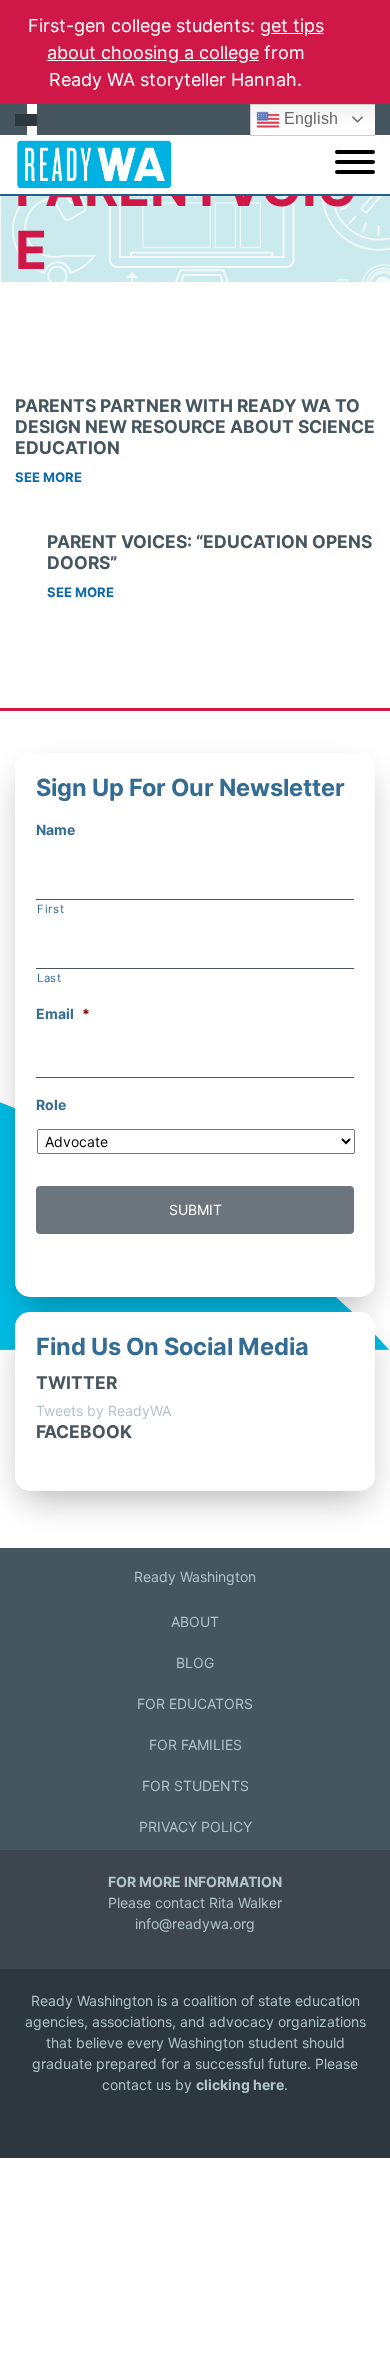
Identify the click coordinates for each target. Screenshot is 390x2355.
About (195, 1621)
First (50, 909)
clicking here (240, 2084)
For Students (195, 1785)
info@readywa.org (195, 1923)
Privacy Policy (195, 1826)
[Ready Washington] (86, 164)
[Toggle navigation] (355, 164)
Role (51, 1104)
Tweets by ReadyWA (103, 1410)
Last (49, 978)
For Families (195, 1744)
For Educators (195, 1703)
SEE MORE (48, 477)
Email (63, 1013)
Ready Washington (195, 1576)
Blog (195, 1662)
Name (55, 829)
